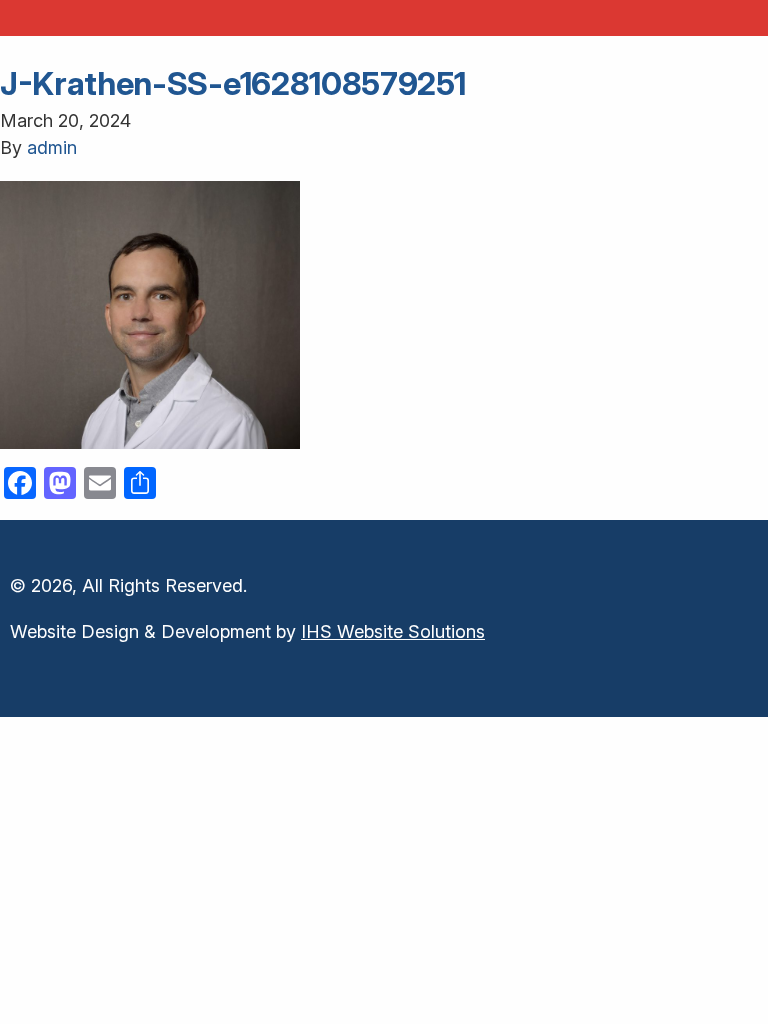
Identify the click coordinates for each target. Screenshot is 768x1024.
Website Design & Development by (247, 631)
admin (52, 147)
